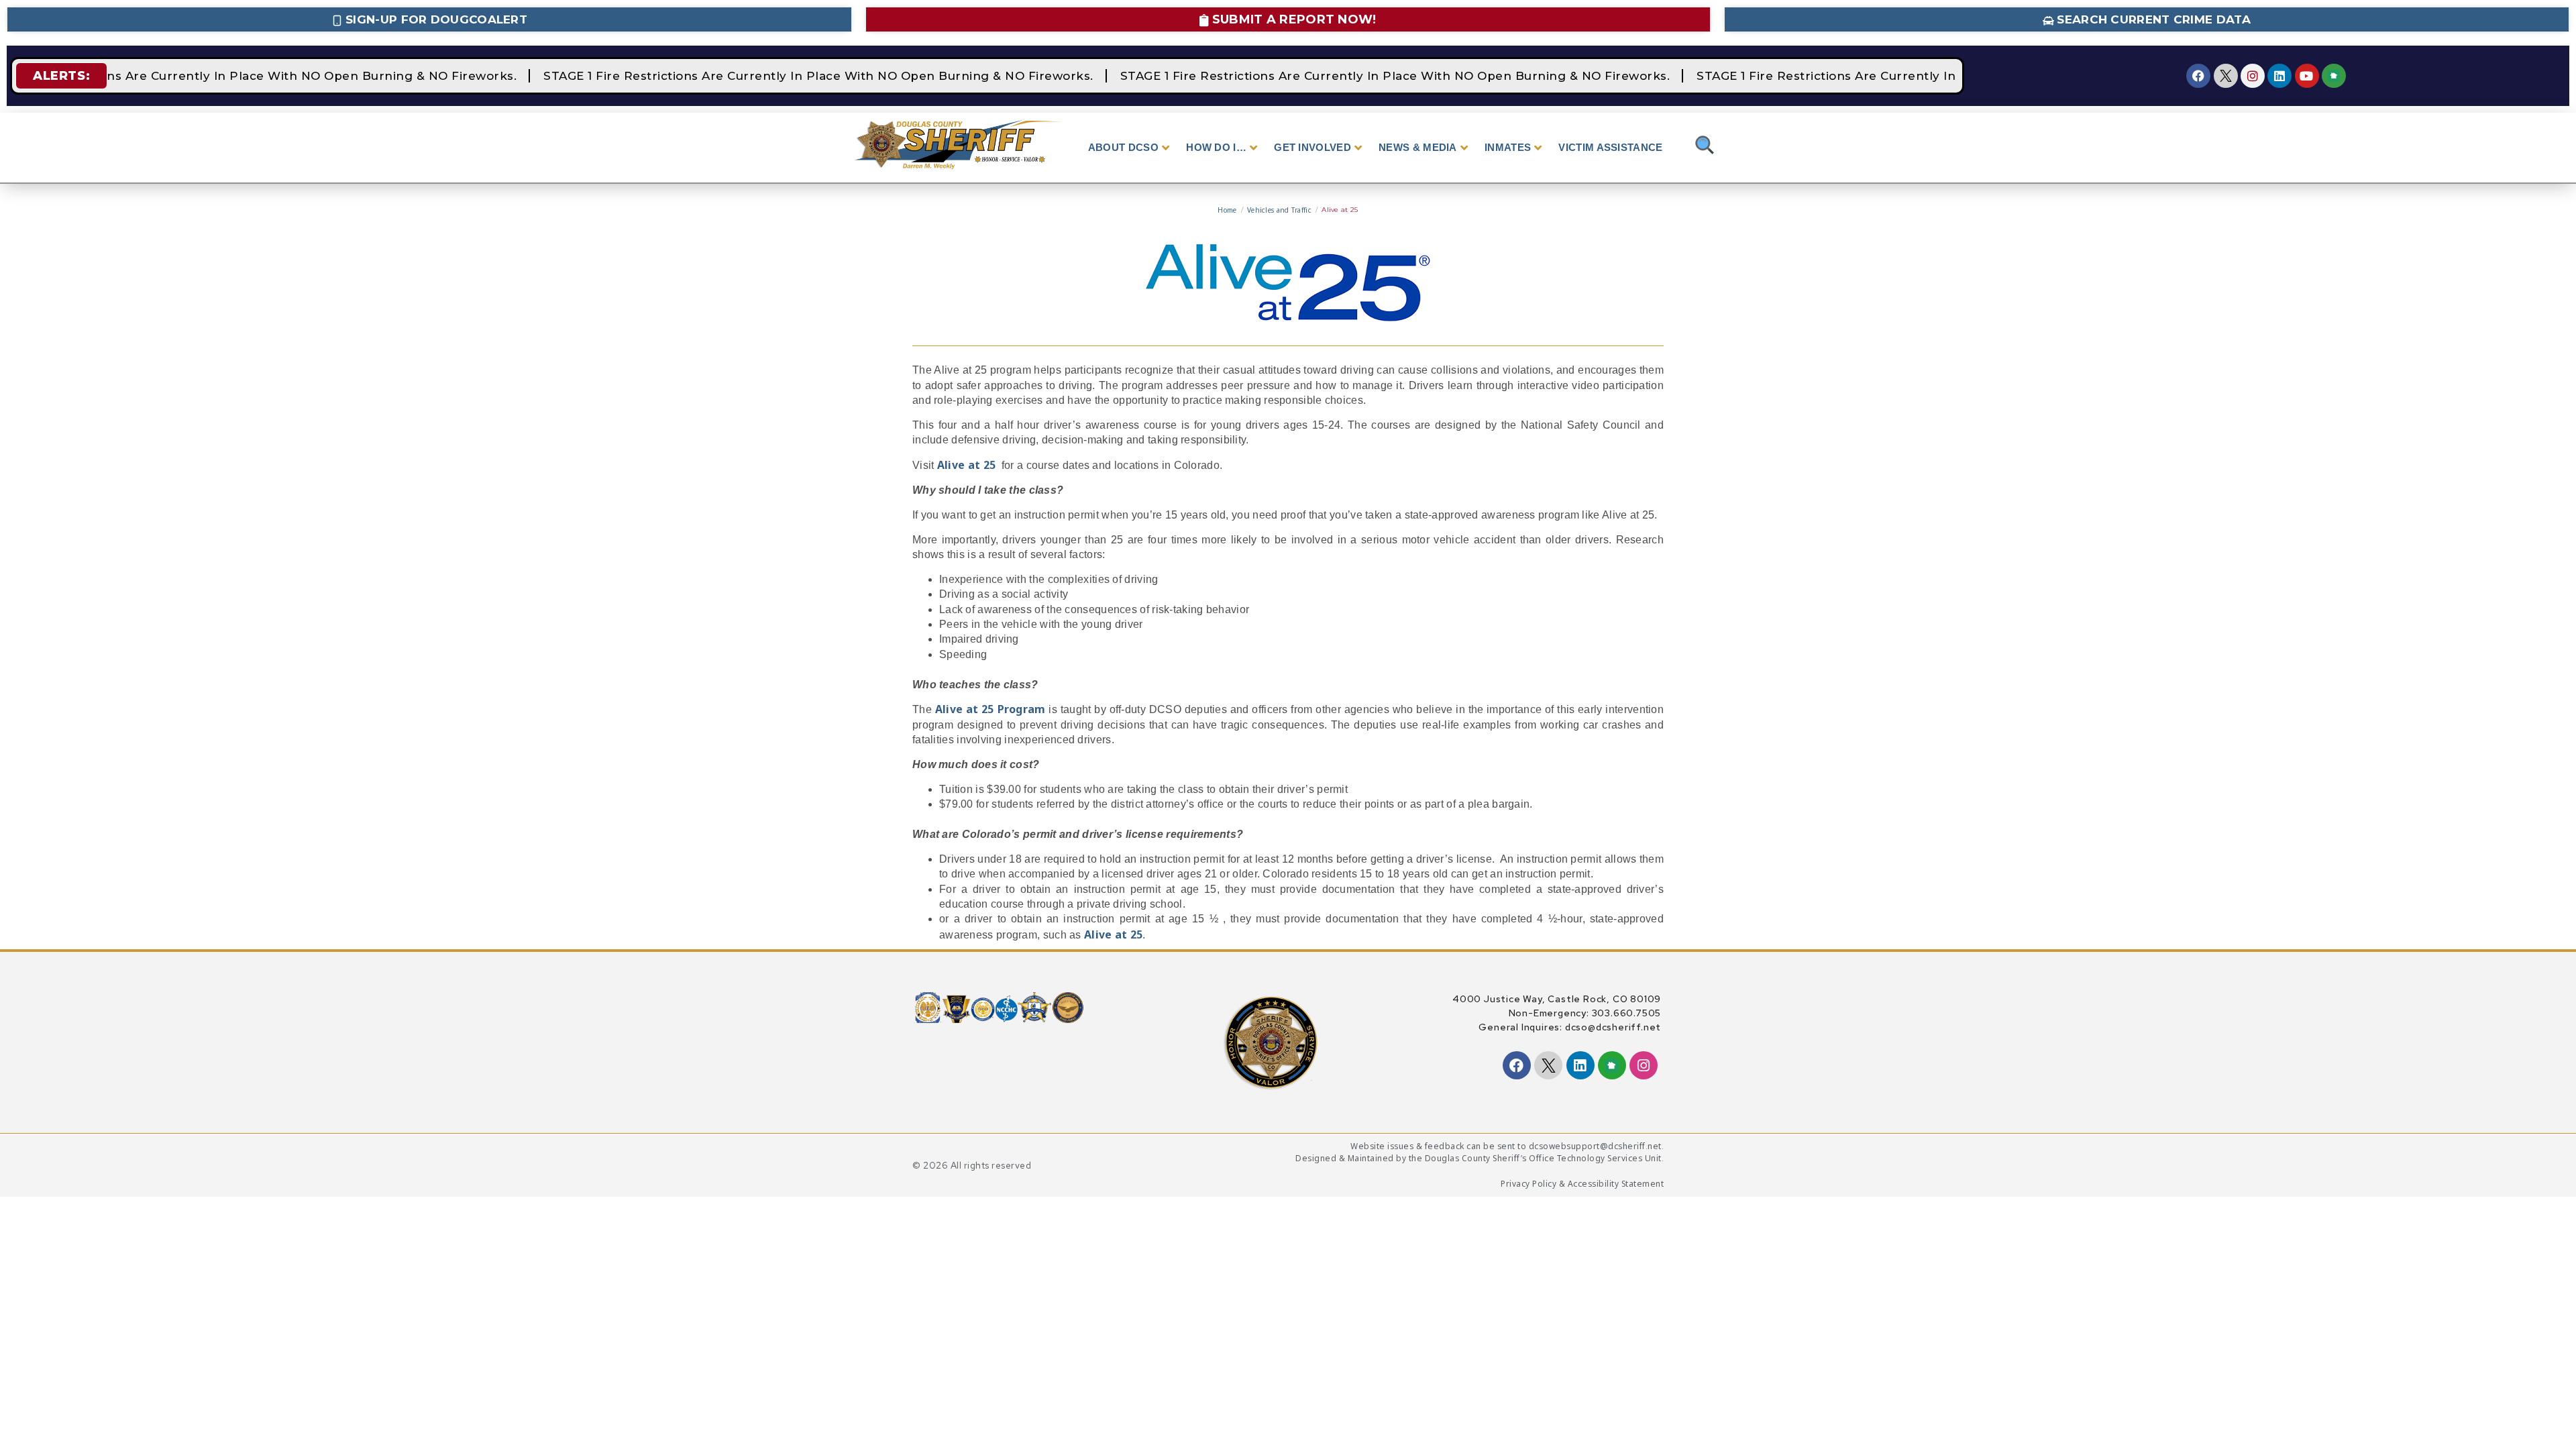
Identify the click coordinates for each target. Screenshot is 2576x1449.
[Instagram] (2253, 76)
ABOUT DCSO (1123, 147)
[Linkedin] (2279, 76)
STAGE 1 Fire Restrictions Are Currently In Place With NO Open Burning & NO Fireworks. (804, 76)
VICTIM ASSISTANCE (1610, 147)
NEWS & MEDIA (1418, 147)
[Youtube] (2307, 76)
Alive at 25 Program (990, 709)
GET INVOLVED (1312, 147)
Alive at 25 (968, 465)
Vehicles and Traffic (1279, 210)
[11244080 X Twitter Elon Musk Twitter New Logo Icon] (2226, 76)
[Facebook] (2198, 76)
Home (1227, 210)
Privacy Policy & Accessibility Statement (1582, 1184)
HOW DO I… (1216, 147)
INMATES (1508, 147)
